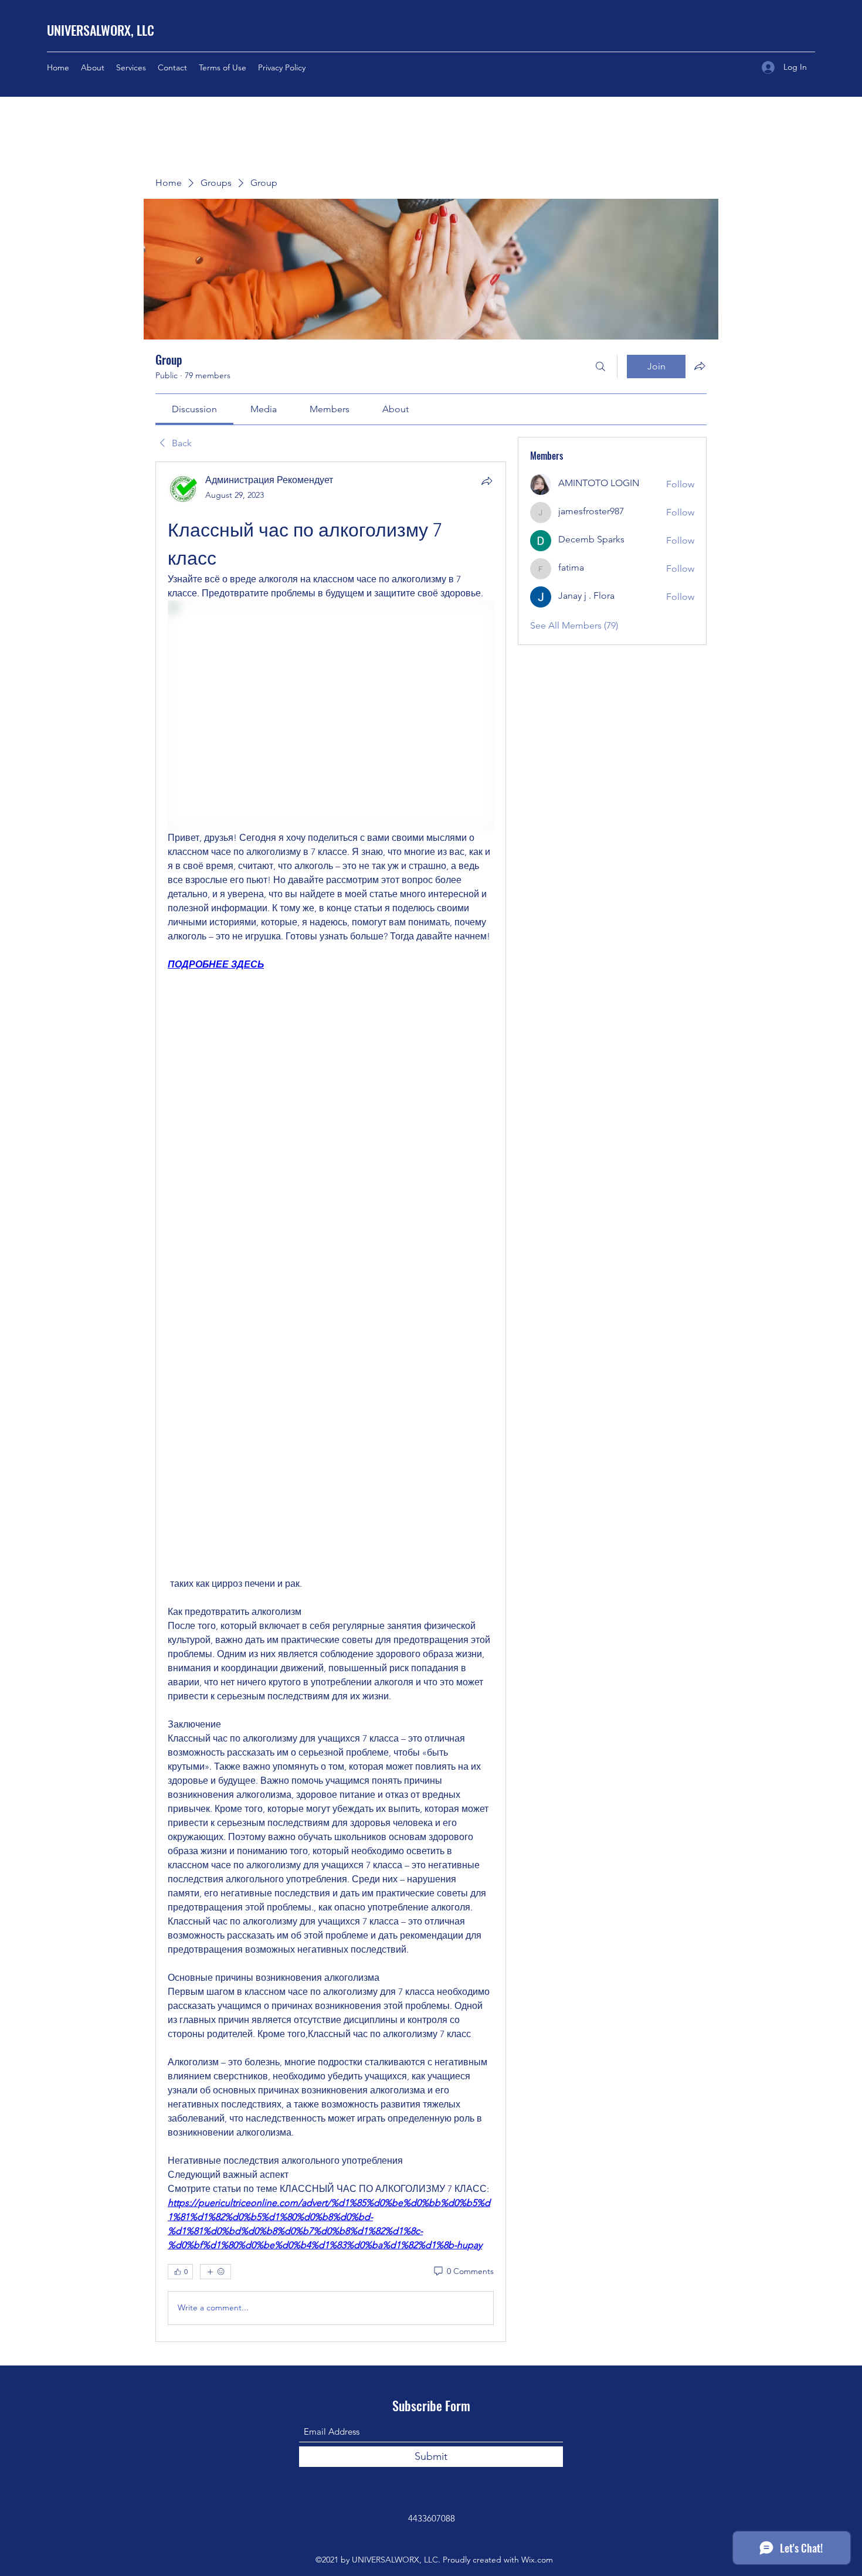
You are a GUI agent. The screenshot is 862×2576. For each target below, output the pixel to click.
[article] (331, 1402)
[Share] (487, 481)
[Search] (600, 366)
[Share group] (700, 366)
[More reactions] (215, 2272)
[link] (194, 409)
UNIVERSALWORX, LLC (101, 30)
